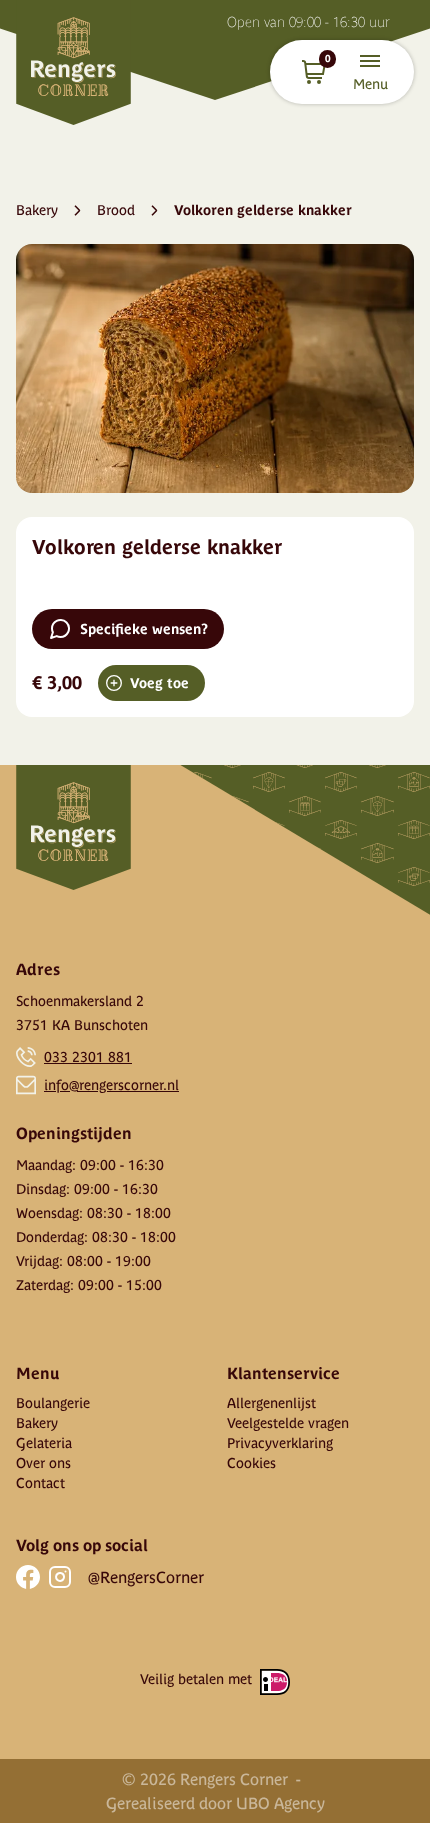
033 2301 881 (88, 1057)
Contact (40, 1483)
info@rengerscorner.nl (111, 1085)
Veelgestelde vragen (288, 1423)
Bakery (37, 210)
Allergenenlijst (271, 1403)
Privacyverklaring (280, 1443)
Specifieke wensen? (144, 629)
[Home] (73, 62)
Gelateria (44, 1443)
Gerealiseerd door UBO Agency (215, 1803)
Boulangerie (53, 1403)
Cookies (251, 1463)
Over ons (43, 1463)
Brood (116, 210)
